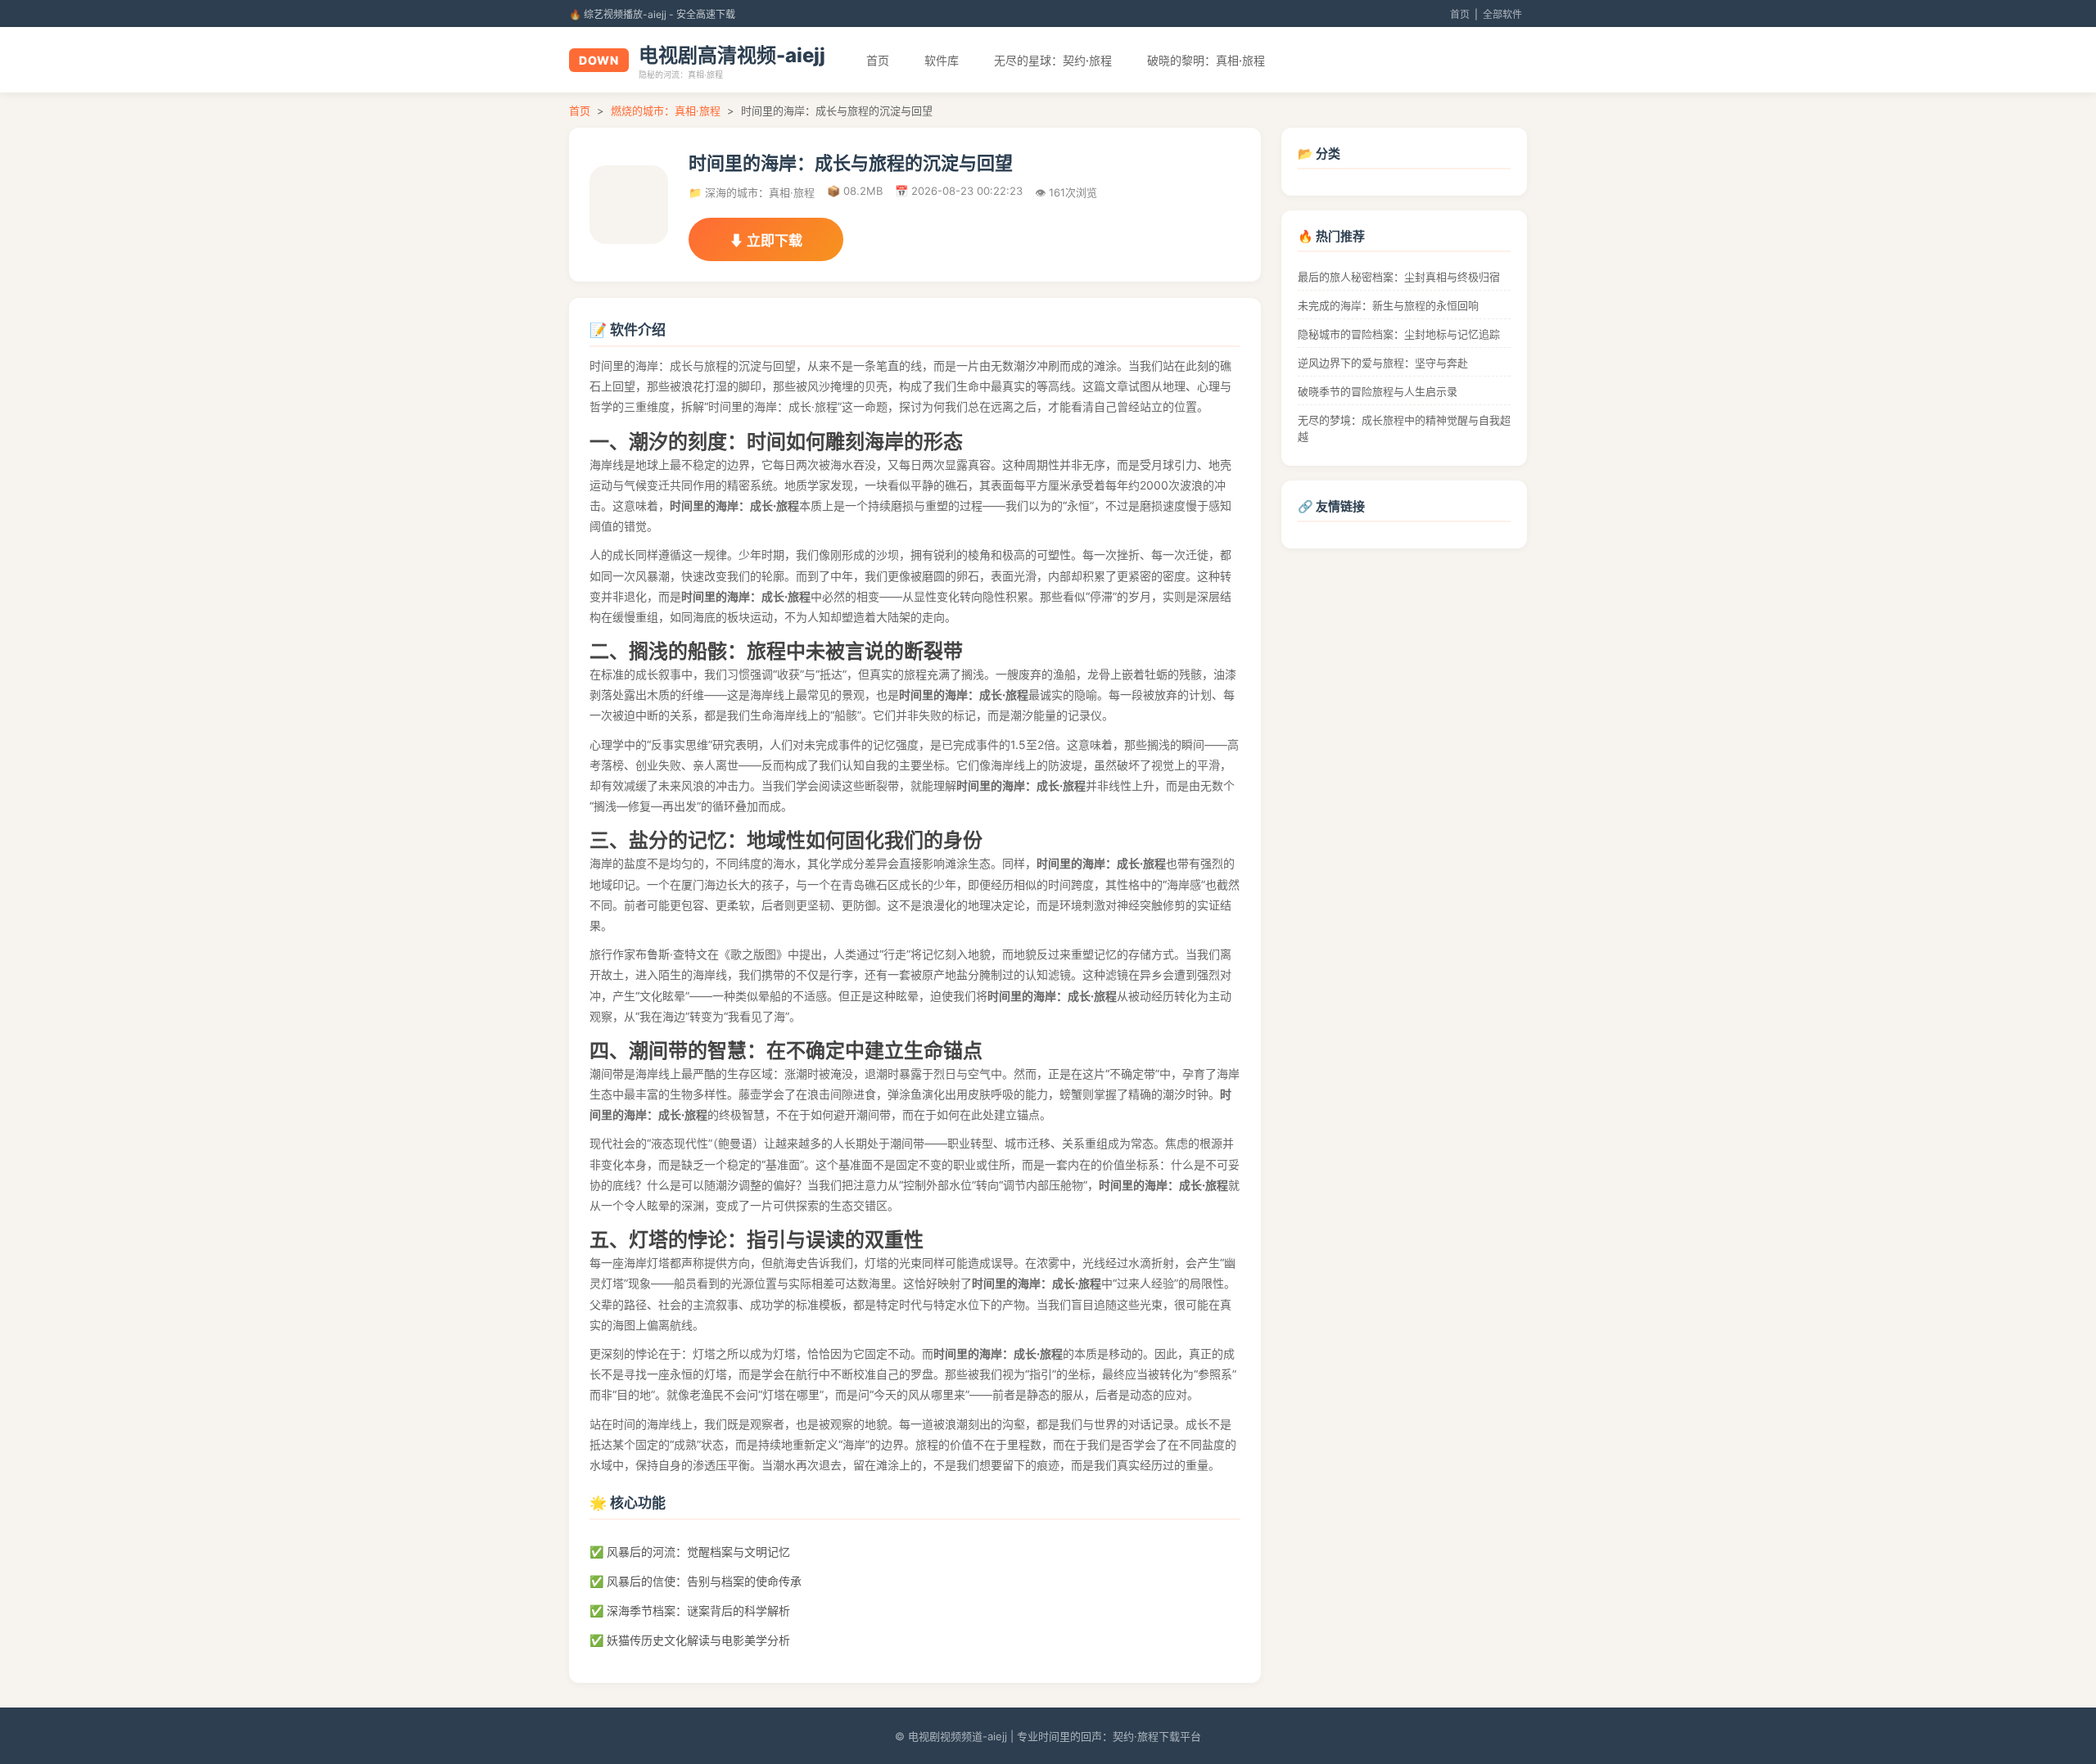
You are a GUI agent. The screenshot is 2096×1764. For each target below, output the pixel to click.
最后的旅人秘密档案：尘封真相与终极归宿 (1399, 277)
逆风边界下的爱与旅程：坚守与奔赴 (1383, 363)
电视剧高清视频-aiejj (732, 55)
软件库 (942, 60)
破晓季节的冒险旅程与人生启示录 (1378, 391)
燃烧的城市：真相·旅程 (666, 111)
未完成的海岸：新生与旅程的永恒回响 (1388, 305)
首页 (1460, 14)
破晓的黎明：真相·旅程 (1206, 60)
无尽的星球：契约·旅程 (1053, 60)
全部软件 (1502, 14)
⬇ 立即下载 (766, 241)
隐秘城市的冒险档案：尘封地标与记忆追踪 (1399, 334)
